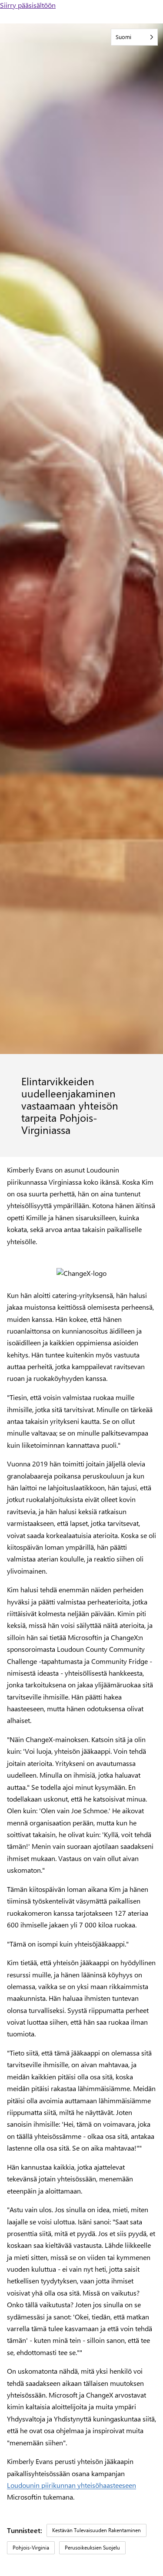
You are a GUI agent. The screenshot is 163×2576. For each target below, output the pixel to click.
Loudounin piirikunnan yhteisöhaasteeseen (72, 2485)
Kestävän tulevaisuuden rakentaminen (96, 2530)
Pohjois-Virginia (31, 2547)
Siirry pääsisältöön (28, 5)
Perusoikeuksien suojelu (92, 2547)
